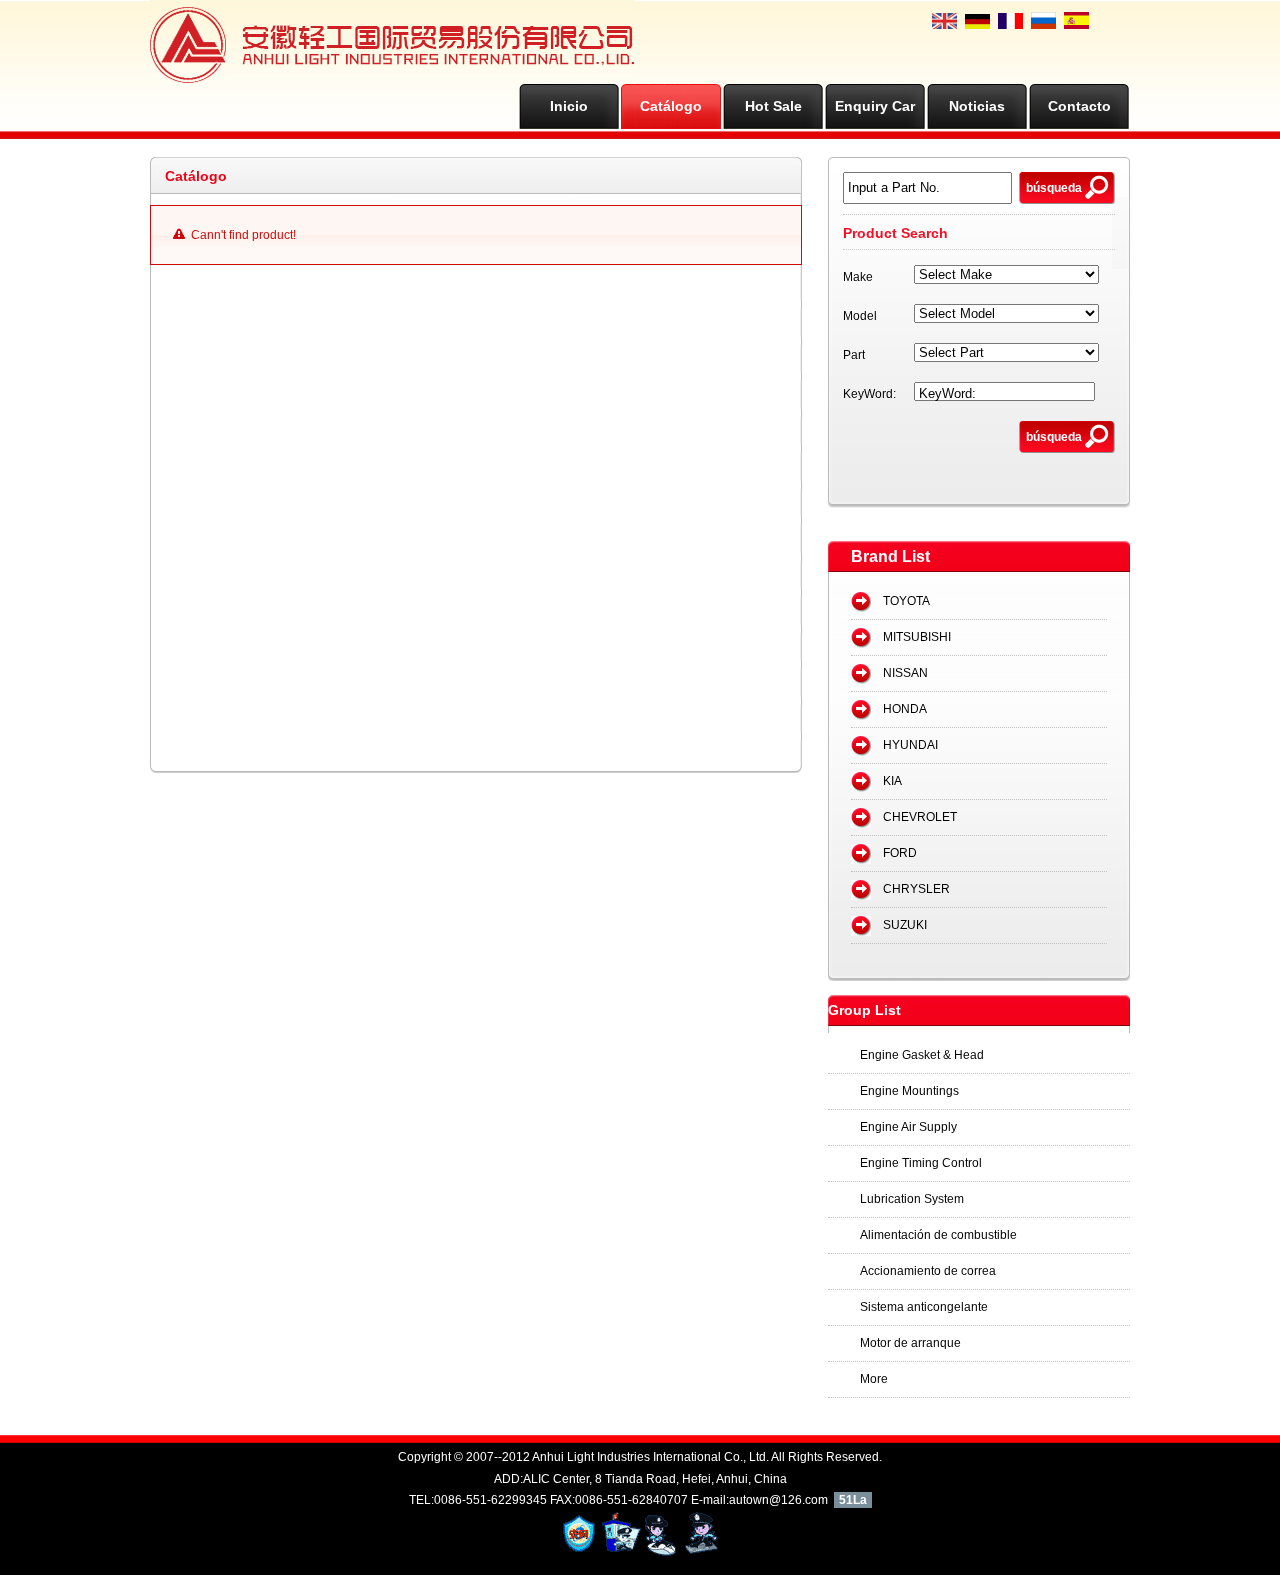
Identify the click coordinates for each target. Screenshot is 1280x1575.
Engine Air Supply (908, 1127)
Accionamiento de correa (928, 1271)
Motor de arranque (910, 1343)
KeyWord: (869, 394)
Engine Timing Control (921, 1163)
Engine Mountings (909, 1091)
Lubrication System (912, 1199)
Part (854, 355)
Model (860, 316)
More (874, 1379)
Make (858, 277)
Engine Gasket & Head (922, 1055)
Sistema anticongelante (924, 1307)
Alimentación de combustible (938, 1235)
